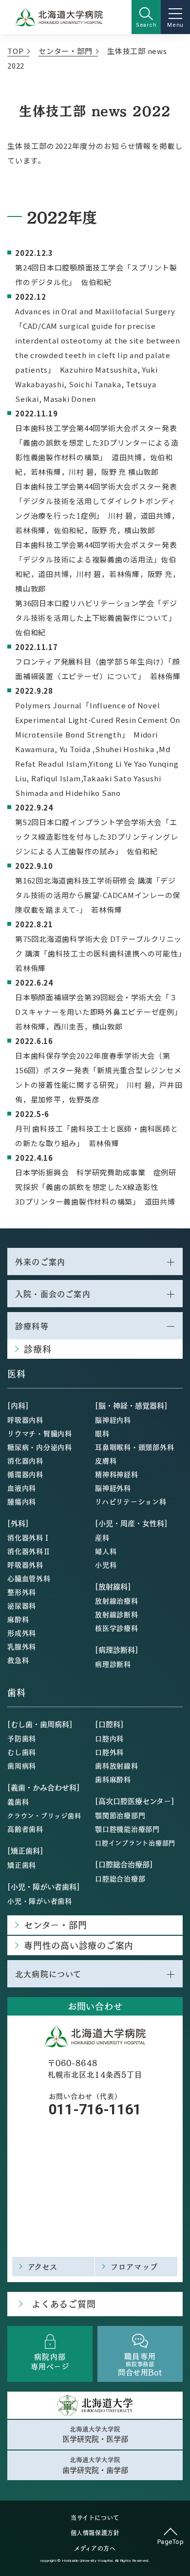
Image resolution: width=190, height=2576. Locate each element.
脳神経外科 (113, 1488)
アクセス (43, 2266)
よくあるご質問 (64, 2304)
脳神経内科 (113, 1420)
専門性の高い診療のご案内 (79, 1945)
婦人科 (106, 1551)
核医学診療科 (117, 1628)
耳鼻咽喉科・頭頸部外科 (134, 1447)
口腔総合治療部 (120, 1878)
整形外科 (22, 1592)
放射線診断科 (117, 1614)
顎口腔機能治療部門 (127, 1829)
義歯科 (18, 1801)
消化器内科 (25, 1460)
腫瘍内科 (22, 1501)
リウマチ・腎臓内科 (40, 1433)
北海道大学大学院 (95, 2434)
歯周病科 (22, 1765)
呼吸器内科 (25, 1420)
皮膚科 (106, 1460)
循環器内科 (25, 1474)
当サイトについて (95, 2518)
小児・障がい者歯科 (40, 1901)
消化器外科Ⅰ (29, 1537)
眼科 (102, 1433)
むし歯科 (22, 1752)
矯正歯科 (22, 1865)
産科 (102, 1537)
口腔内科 (109, 1738)
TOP (15, 51)
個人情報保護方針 (95, 2533)
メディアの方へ (95, 2548)
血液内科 (22, 1488)
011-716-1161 (95, 2109)
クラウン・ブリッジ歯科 (44, 1815)
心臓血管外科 (29, 1578)
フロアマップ (134, 2266)
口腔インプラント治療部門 (135, 1843)
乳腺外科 (22, 1646)
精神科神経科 (117, 1474)
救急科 (18, 1660)
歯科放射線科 (117, 1765)
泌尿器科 (22, 1605)
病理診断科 (113, 1664)
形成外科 (22, 1633)
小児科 (106, 1565)
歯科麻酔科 (113, 1779)
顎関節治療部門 (120, 1815)
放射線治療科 (117, 1601)
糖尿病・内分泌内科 (40, 1447)
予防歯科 (22, 1738)
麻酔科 (18, 1619)
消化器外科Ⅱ (29, 1551)
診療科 (38, 1349)
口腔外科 (109, 1752)
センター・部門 (65, 51)
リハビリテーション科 (131, 1501)
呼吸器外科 (25, 1565)
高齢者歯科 (25, 1829)
